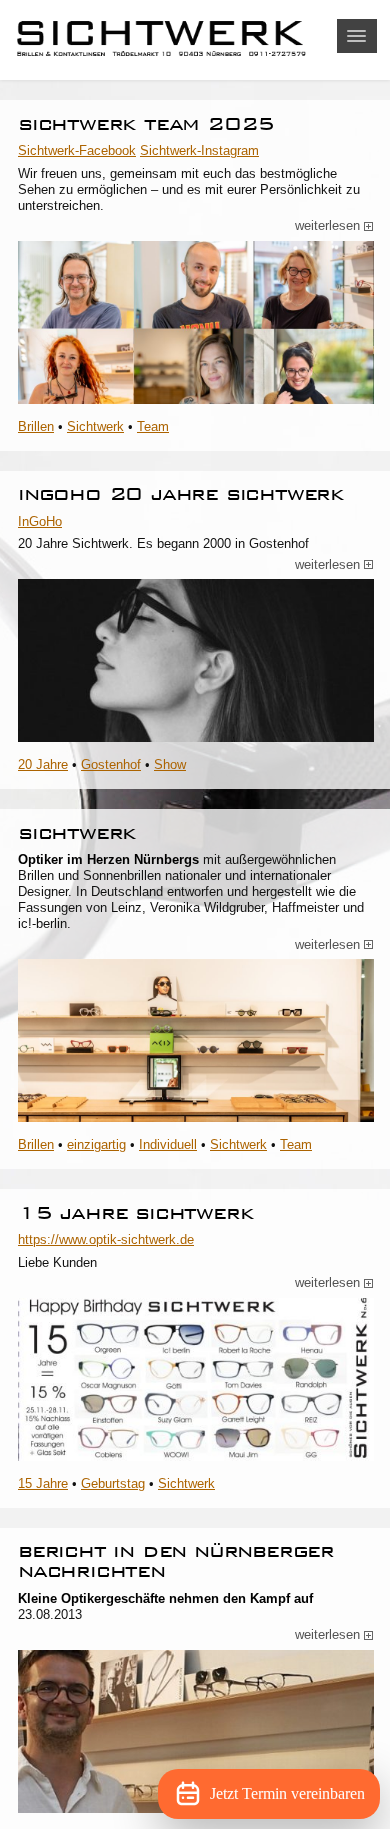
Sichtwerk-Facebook (77, 150)
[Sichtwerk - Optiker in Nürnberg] (195, 40)
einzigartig (96, 1144)
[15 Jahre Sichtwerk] (196, 1379)
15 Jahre (43, 1483)
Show (170, 764)
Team (153, 426)
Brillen (36, 426)
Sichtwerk (95, 426)
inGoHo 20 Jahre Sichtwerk (181, 493)
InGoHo (40, 521)
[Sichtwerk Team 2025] (196, 322)
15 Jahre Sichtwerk (135, 1212)
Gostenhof (111, 764)
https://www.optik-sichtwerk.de (106, 1239)
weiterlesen (334, 226)
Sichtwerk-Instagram (199, 150)
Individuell (168, 1144)
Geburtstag (113, 1483)
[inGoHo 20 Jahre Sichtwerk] (196, 660)
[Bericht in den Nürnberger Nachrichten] (196, 1731)
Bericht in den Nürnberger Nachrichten (176, 1560)
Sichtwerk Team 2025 (146, 123)
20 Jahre (43, 764)
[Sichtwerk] (196, 1040)
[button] (357, 36)
